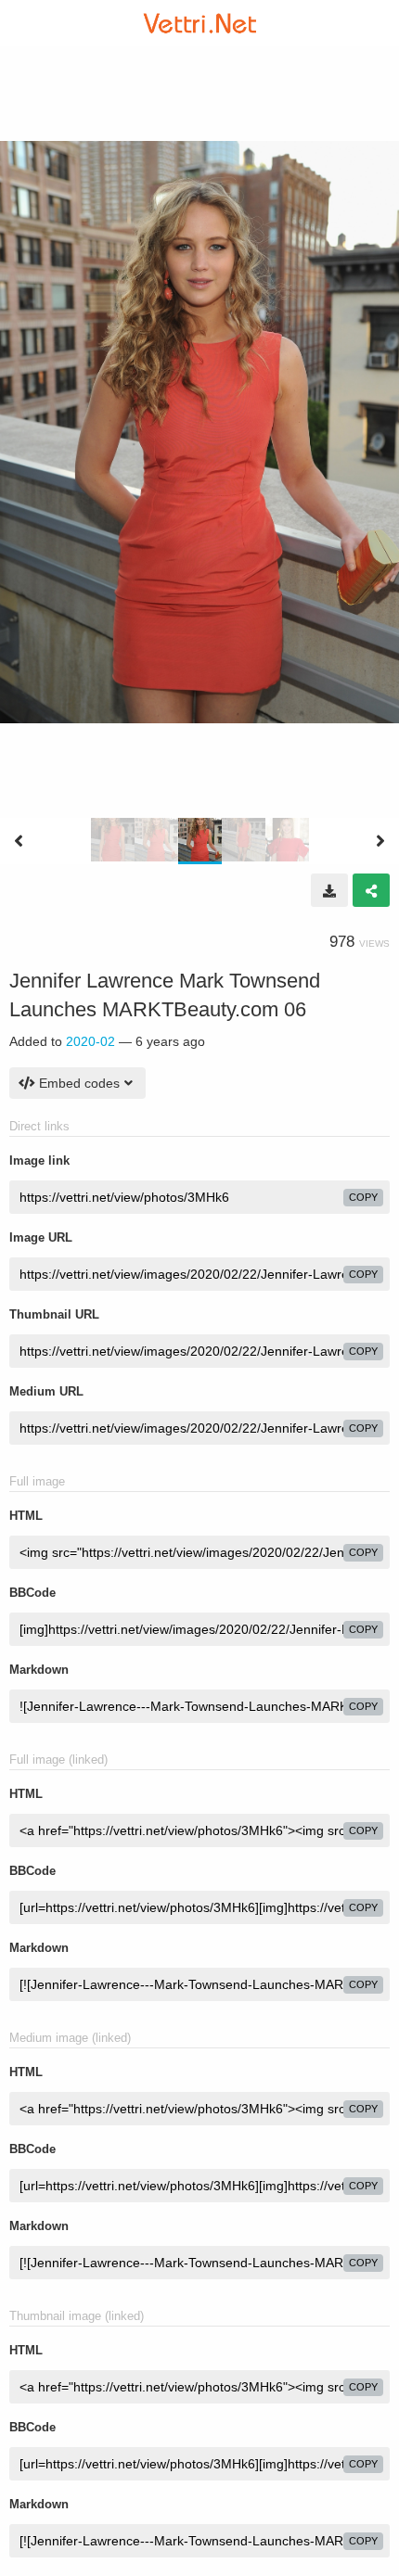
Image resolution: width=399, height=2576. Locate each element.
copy (363, 1197)
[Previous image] (19, 841)
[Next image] (380, 841)
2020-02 (90, 1041)
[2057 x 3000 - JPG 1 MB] (329, 890)
